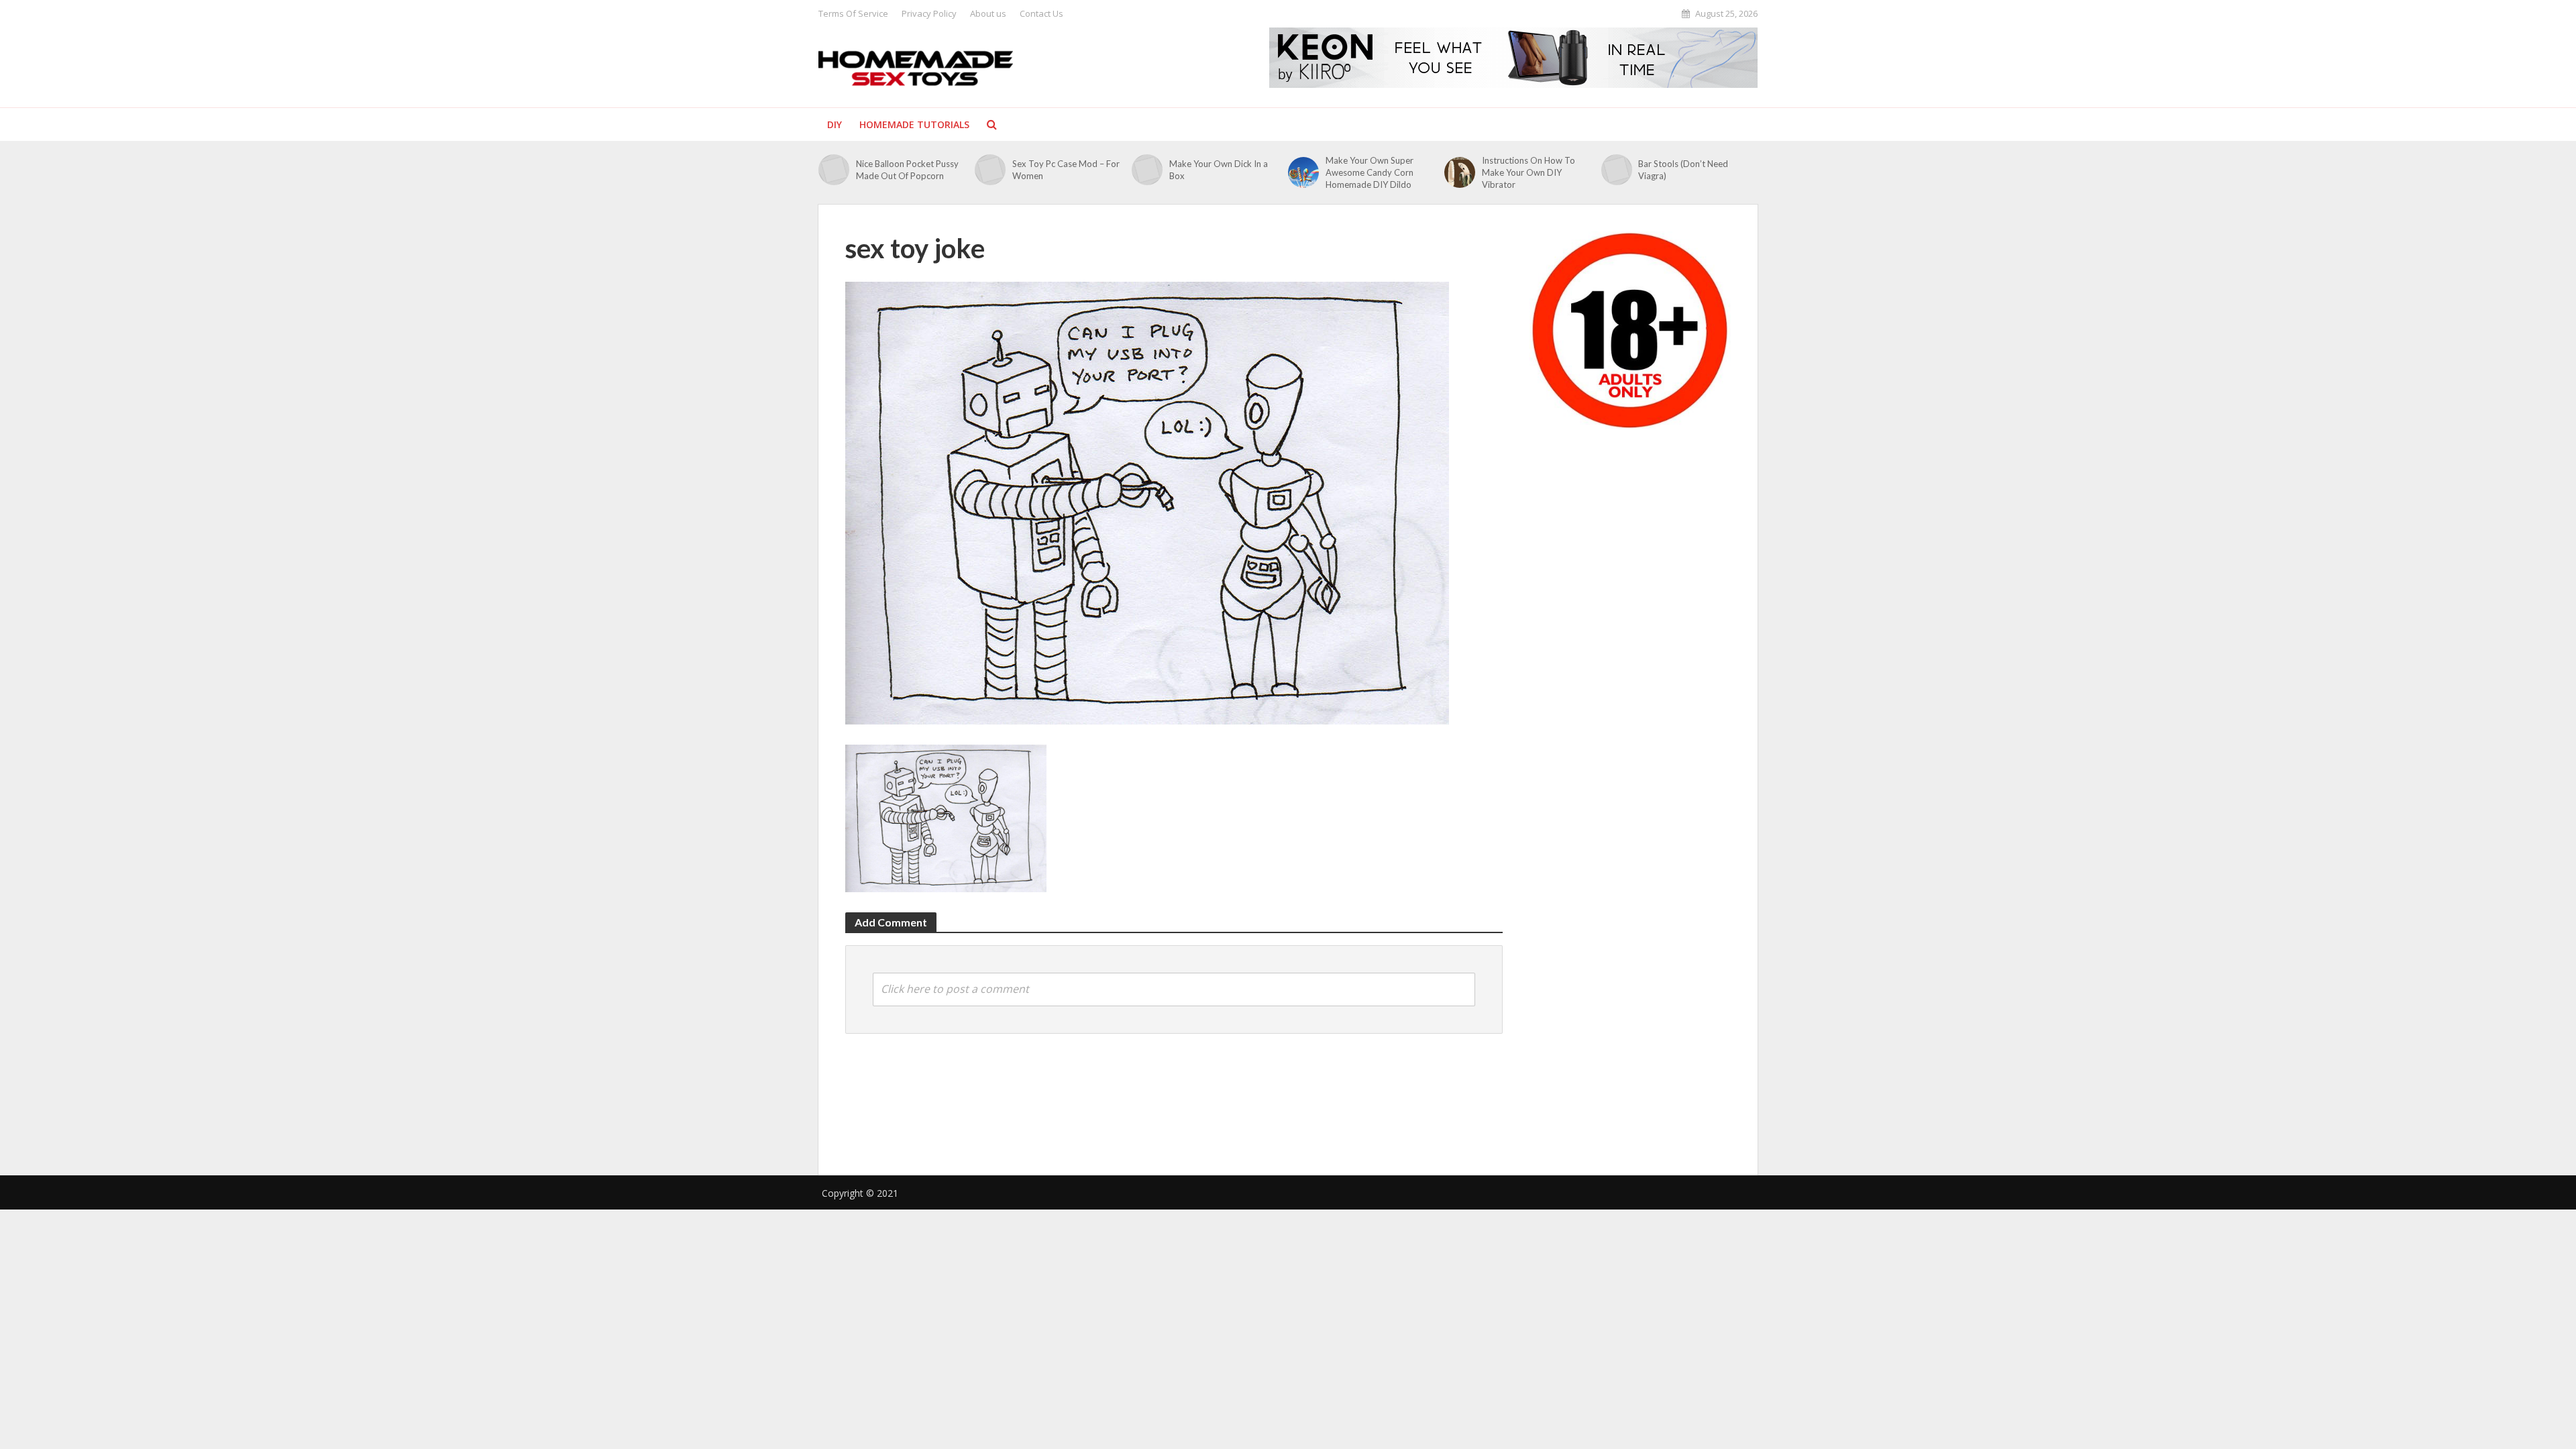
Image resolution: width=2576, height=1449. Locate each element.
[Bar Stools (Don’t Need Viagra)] (1617, 170)
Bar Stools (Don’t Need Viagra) (1683, 170)
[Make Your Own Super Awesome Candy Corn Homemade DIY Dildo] (1303, 172)
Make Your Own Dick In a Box (1219, 170)
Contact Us (1041, 13)
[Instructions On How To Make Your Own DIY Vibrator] (1460, 172)
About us (988, 13)
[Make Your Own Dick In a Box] (1147, 170)
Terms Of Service (853, 13)
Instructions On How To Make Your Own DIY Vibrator (1528, 172)
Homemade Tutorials (914, 124)
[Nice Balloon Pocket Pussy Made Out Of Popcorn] (834, 170)
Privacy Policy (929, 13)
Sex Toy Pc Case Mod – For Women (1066, 170)
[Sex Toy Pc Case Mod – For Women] (990, 170)
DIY (835, 124)
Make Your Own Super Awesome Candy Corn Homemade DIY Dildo (1370, 172)
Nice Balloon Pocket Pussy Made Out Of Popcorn (907, 170)
